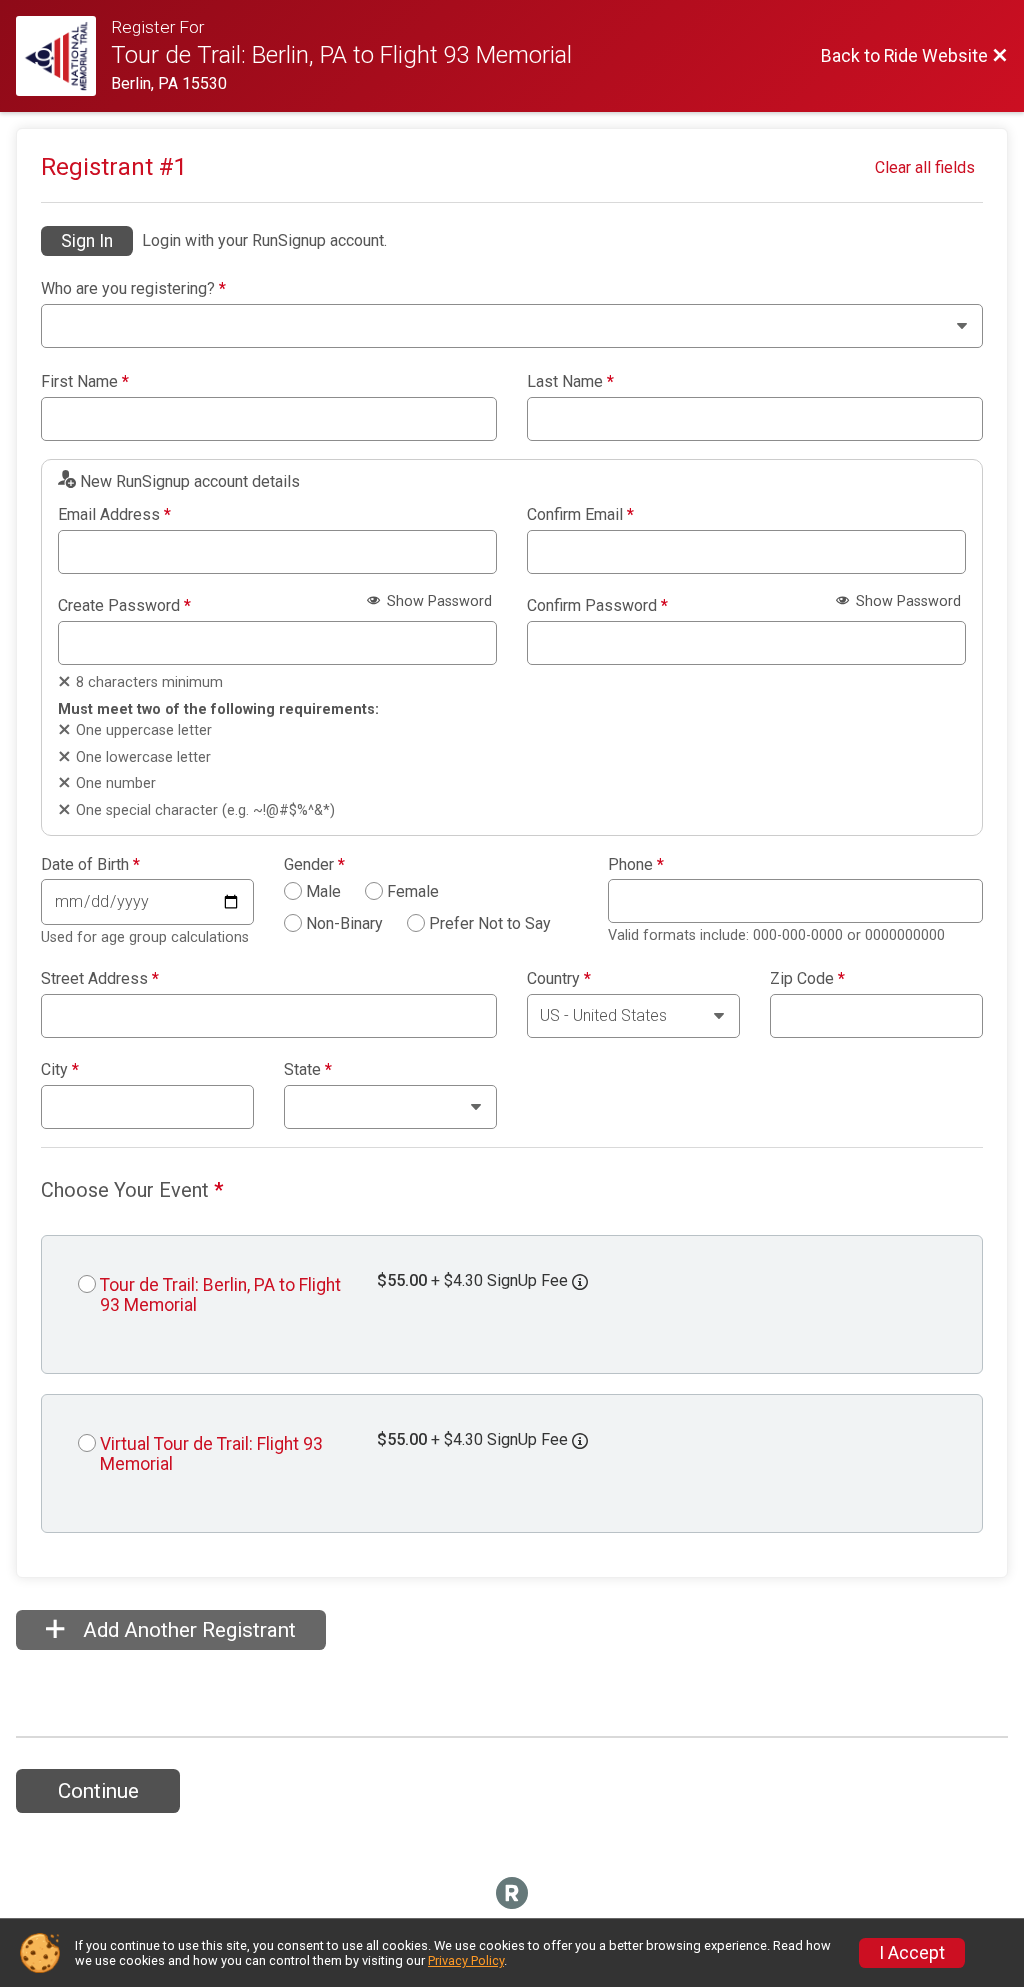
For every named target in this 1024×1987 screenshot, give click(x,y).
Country (559, 979)
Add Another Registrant (187, 1630)
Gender (314, 865)
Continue (98, 1791)
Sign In (87, 241)
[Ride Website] (63, 56)
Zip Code (807, 979)
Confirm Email (580, 515)
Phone (636, 865)
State (308, 1070)
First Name (85, 382)
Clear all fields (925, 167)
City (60, 1070)
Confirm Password (597, 606)
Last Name (570, 382)
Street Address (100, 979)
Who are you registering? (133, 289)
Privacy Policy (466, 1960)
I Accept (912, 1953)
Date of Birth (90, 865)
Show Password (437, 601)
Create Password (124, 606)
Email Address (114, 515)
